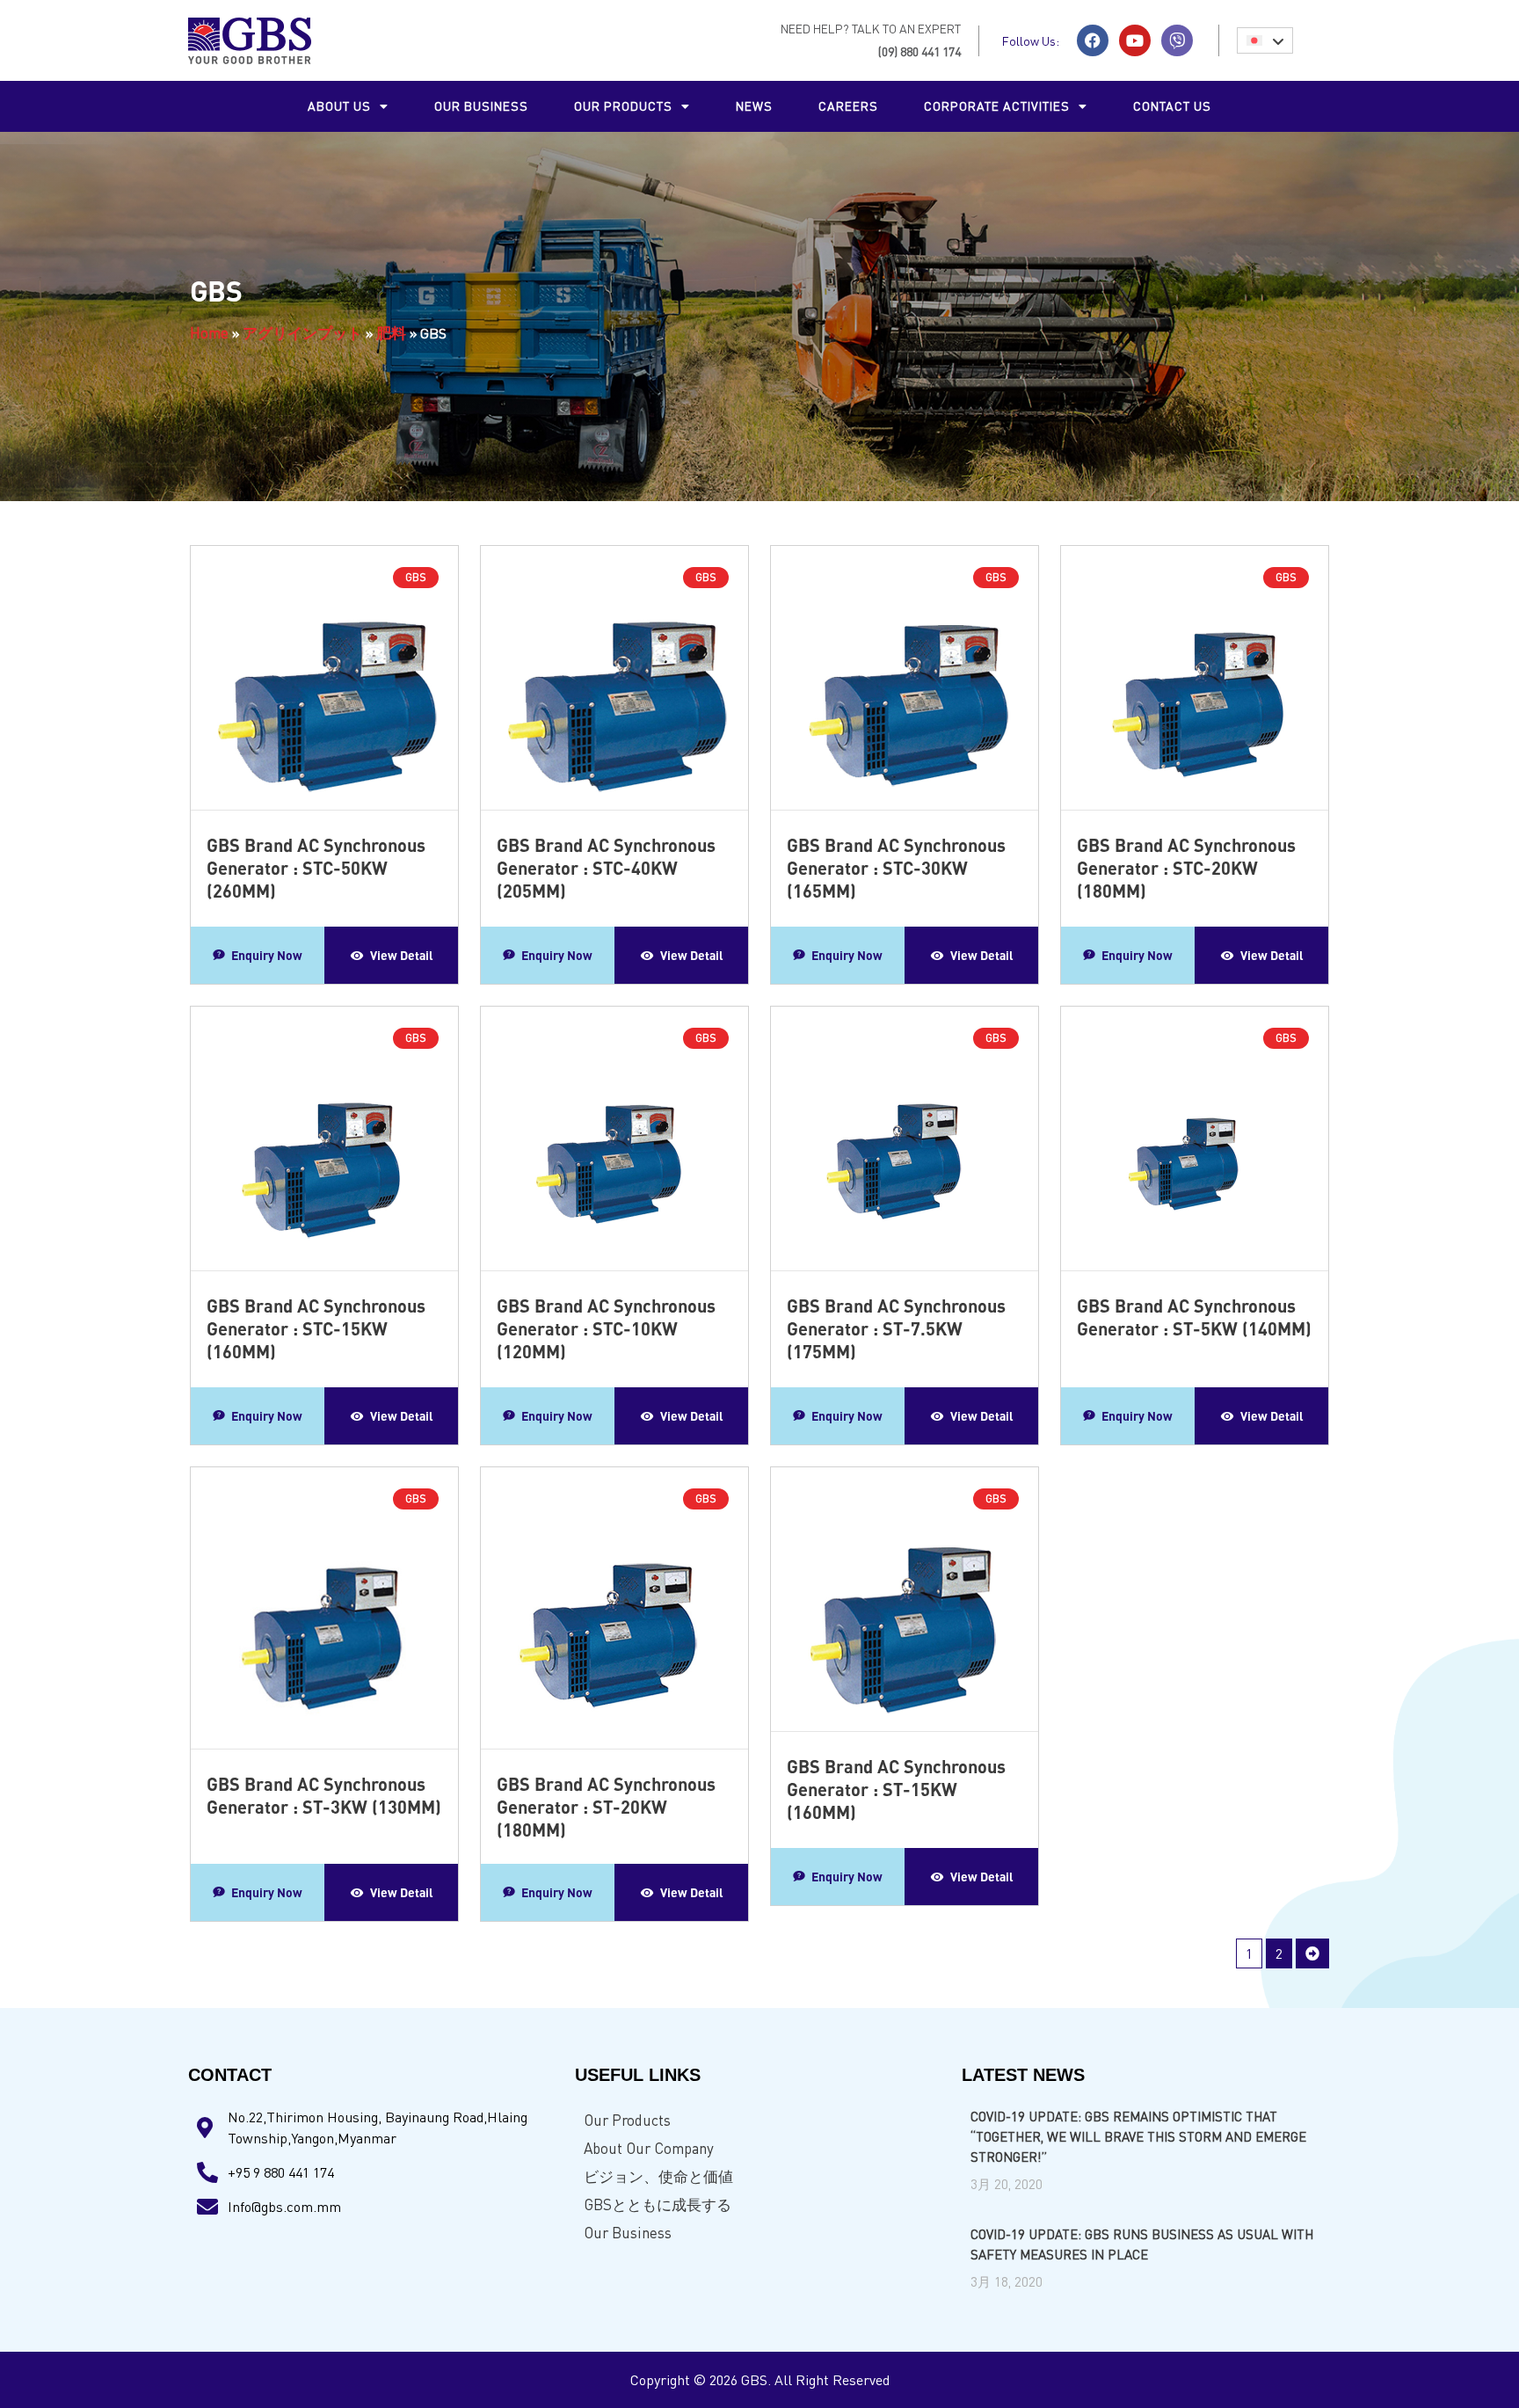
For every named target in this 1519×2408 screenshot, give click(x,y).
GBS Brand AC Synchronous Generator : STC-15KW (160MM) (316, 1328)
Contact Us (1172, 106)
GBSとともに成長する (658, 2204)
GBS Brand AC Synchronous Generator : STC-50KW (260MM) (316, 868)
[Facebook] (1093, 40)
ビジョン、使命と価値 (658, 2176)
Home (209, 333)
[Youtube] (1135, 40)
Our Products (627, 2120)
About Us (339, 106)
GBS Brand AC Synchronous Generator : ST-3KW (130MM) (324, 1795)
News (754, 106)
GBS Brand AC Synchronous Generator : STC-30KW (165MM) (896, 868)
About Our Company (649, 2148)
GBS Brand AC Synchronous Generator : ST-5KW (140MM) (1194, 1317)
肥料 (391, 333)
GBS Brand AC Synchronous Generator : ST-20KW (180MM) (606, 1807)
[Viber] (1177, 40)
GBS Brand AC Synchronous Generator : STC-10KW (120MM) (606, 1328)
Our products (623, 106)
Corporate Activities (997, 106)
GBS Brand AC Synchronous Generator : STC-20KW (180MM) (1186, 868)
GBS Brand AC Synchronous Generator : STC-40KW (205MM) (606, 868)
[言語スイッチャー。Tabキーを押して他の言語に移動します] (1265, 40)
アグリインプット (302, 333)
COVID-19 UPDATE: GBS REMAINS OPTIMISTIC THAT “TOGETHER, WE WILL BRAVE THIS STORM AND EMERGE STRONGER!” (1138, 2136)
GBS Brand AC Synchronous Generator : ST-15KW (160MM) (896, 1789)
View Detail (402, 955)
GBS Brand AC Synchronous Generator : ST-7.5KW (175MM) (896, 1328)
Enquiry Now (267, 955)
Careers (848, 106)
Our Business (481, 106)
